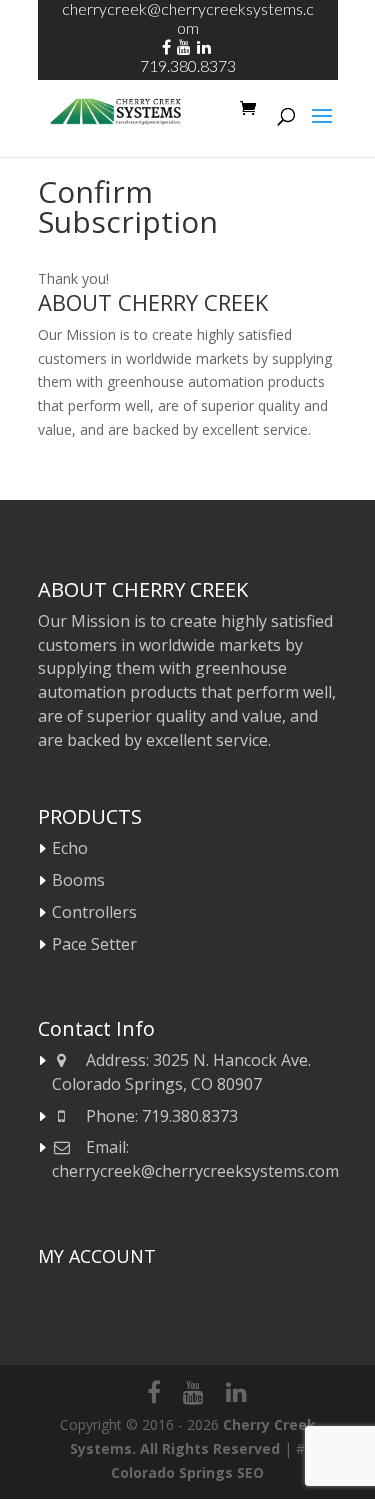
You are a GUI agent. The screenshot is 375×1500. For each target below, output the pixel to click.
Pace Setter (94, 944)
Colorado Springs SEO (187, 1472)
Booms (78, 880)
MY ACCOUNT (97, 1256)
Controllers (94, 912)
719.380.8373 (188, 65)
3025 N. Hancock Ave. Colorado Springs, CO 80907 (182, 1072)
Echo (70, 848)
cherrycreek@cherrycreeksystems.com (195, 1171)
